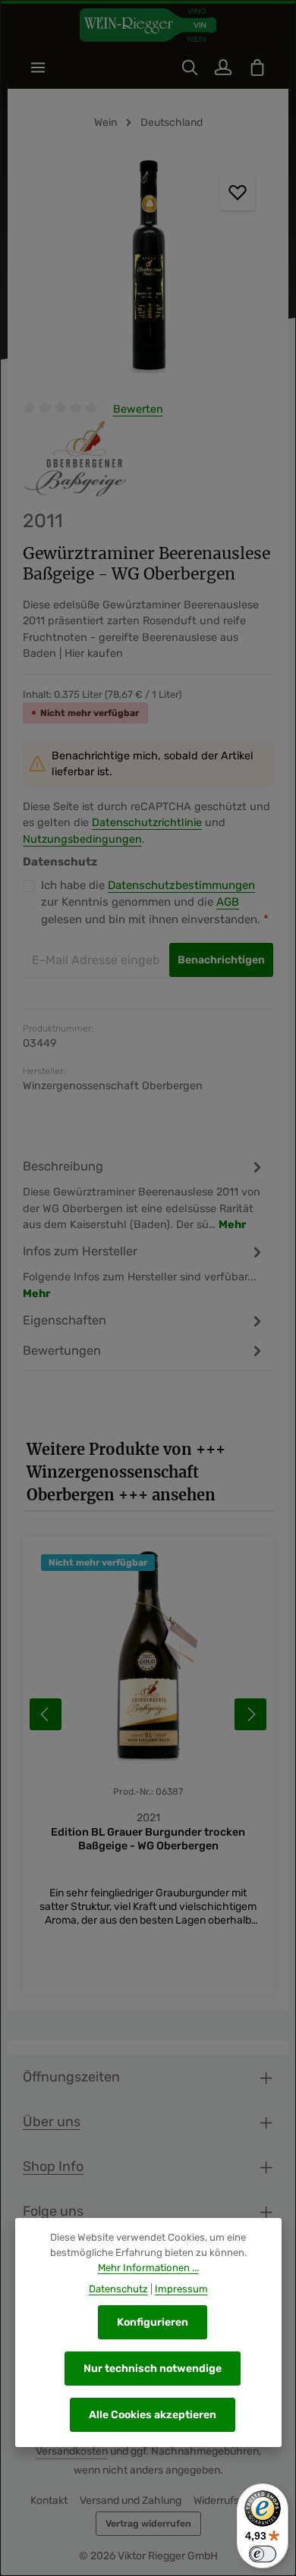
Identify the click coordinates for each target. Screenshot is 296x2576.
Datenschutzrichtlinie (147, 823)
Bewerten (138, 409)
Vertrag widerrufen (148, 2524)
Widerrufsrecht (230, 2501)
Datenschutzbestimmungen (181, 885)
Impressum (181, 2289)
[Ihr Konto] (223, 68)
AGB (228, 902)
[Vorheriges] (46, 1714)
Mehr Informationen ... (148, 2268)
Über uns (52, 2121)
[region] (148, 271)
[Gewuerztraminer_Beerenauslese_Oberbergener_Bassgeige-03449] (148, 271)
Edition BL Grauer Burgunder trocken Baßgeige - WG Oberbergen (148, 1839)
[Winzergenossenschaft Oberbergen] (75, 459)
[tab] (144, 1195)
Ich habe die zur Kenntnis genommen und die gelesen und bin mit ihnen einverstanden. (155, 902)
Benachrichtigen (221, 960)
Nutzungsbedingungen (82, 839)
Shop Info (53, 2166)
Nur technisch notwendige (153, 2369)
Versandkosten (72, 2451)
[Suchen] (190, 68)
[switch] (263, 2554)
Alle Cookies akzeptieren (153, 2415)
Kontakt (49, 2501)
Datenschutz (118, 2289)
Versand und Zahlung (131, 2501)
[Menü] (38, 68)
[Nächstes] (250, 1714)
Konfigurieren (153, 2322)
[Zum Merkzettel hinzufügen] (238, 193)
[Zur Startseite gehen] (148, 25)
